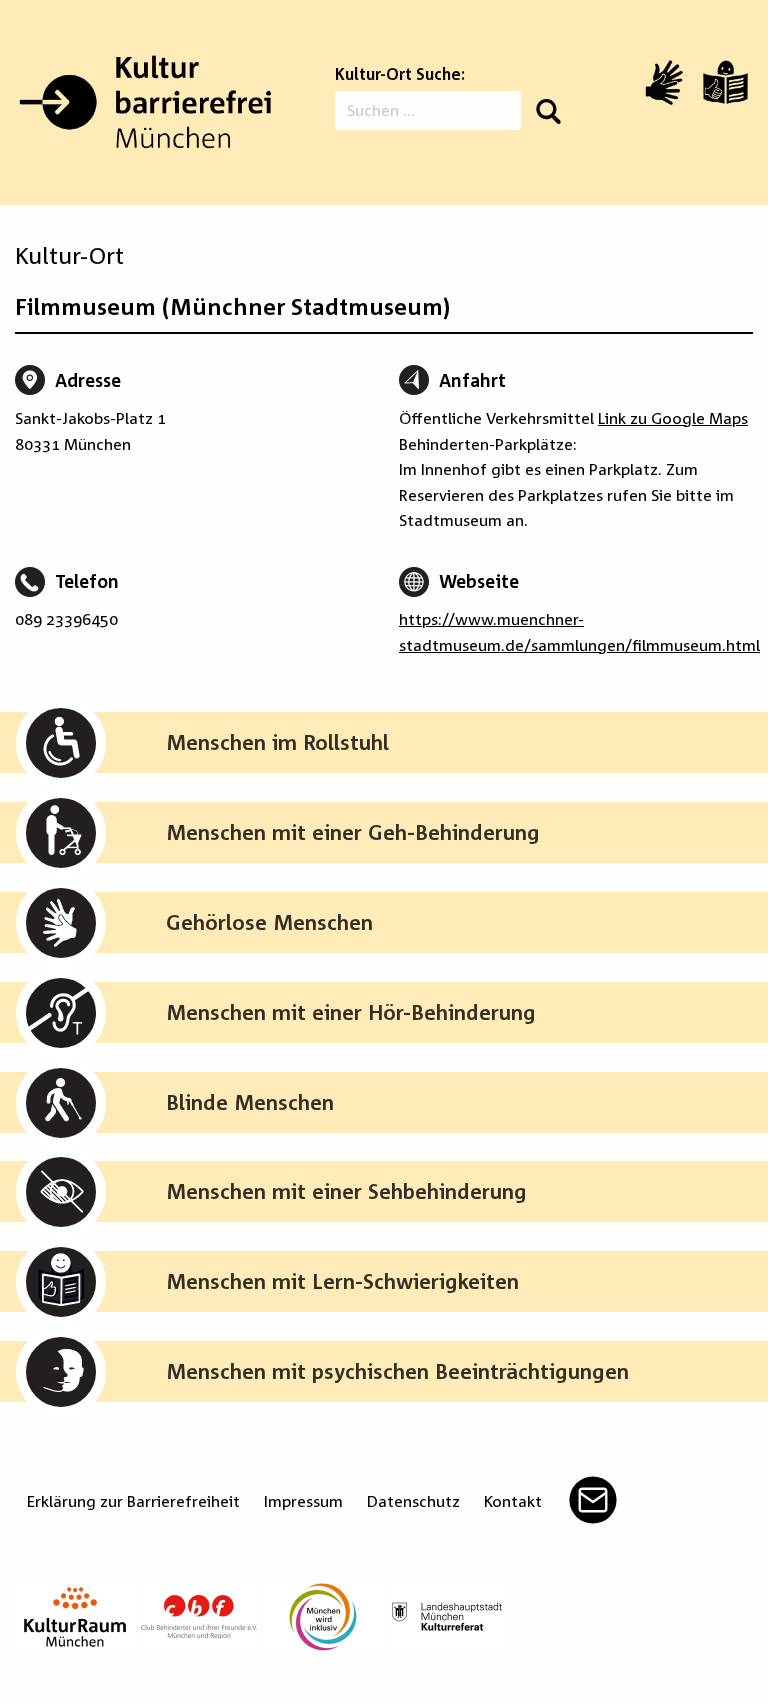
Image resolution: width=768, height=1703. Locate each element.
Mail (593, 1500)
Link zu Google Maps (673, 418)
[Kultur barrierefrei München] (145, 102)
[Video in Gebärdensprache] (664, 82)
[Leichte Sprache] (725, 82)
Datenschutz (413, 1501)
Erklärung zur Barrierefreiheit (133, 1501)
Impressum (303, 1501)
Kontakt (513, 1501)
